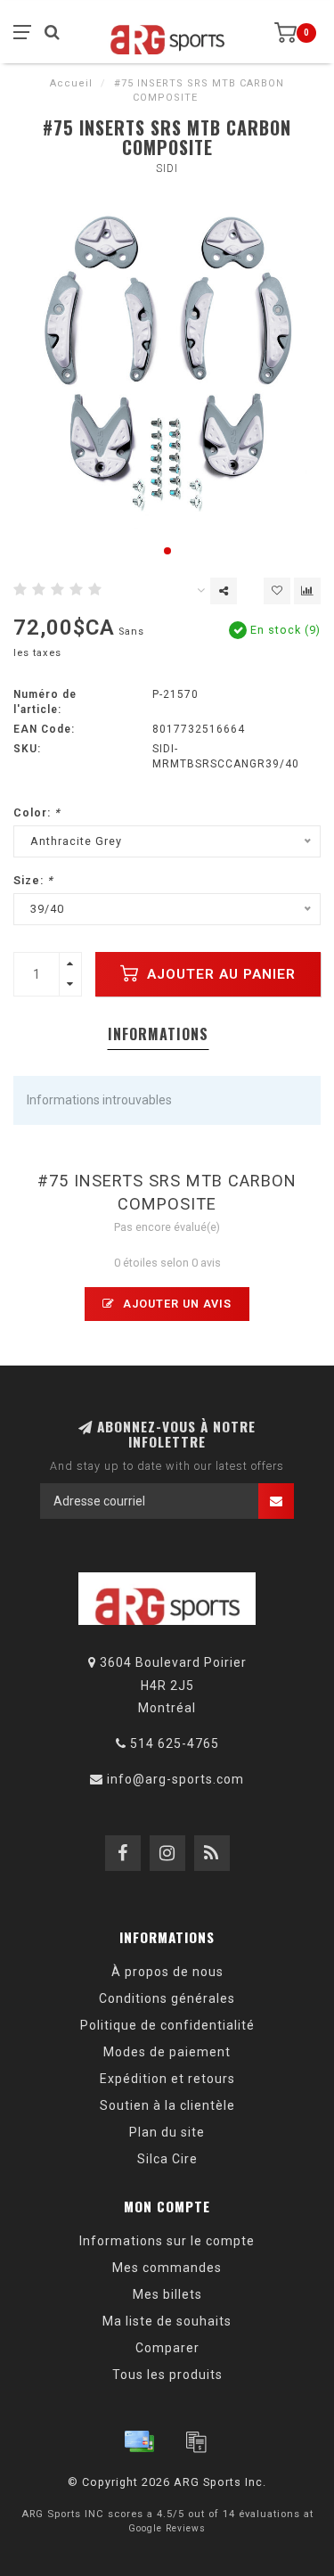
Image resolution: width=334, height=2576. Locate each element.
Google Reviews (167, 2528)
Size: (33, 880)
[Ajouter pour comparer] (307, 591)
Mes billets (167, 2294)
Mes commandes (167, 2268)
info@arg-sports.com (175, 1779)
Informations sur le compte (167, 2241)
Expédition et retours (167, 2079)
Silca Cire (167, 2159)
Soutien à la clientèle (167, 2105)
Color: (37, 812)
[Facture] (196, 2441)
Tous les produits (167, 2375)
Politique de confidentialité (167, 2025)
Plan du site (167, 2132)
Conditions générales (167, 1998)
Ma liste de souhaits (167, 2321)
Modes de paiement (167, 2052)
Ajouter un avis (175, 1304)
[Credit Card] (139, 2441)
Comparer (167, 2348)
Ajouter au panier (219, 974)
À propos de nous (167, 1972)
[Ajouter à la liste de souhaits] (277, 591)
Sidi (167, 168)
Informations (158, 1034)
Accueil (71, 83)
